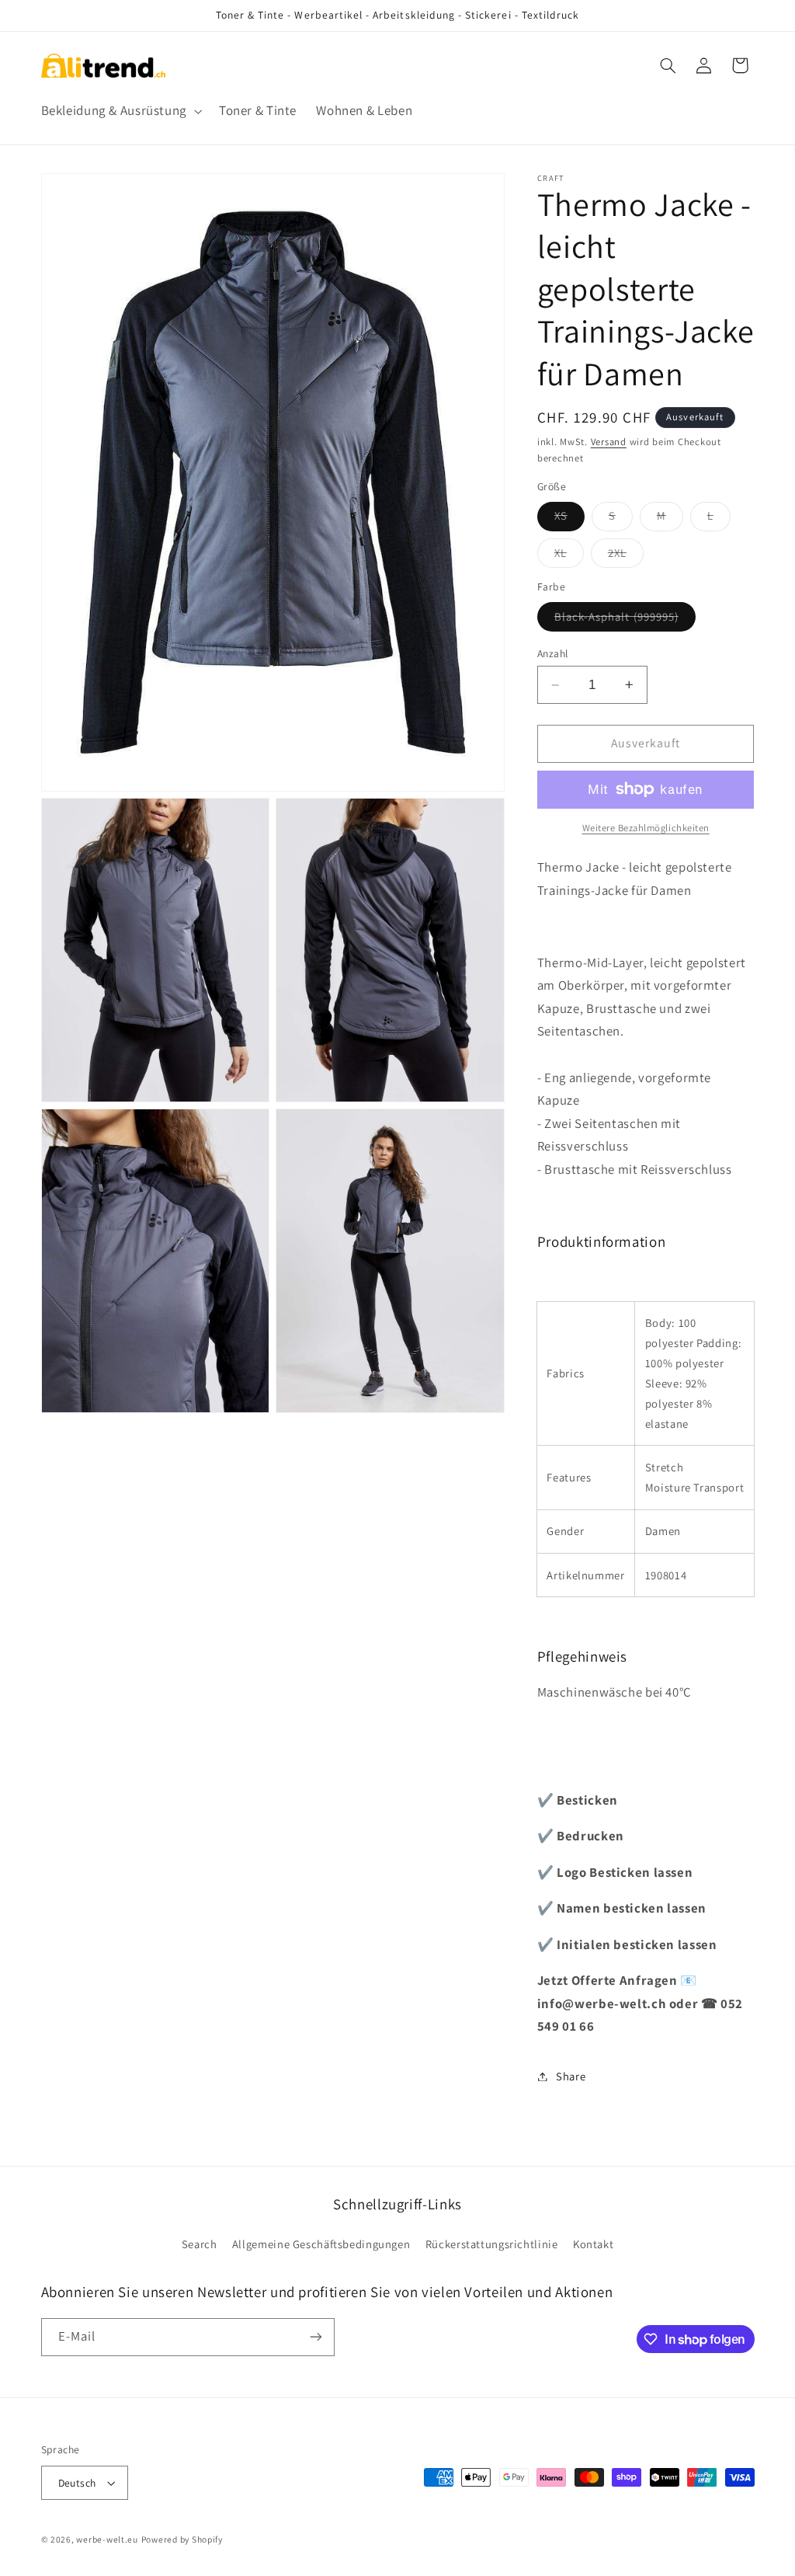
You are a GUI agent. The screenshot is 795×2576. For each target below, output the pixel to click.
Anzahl (553, 653)
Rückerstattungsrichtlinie (492, 2244)
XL (569, 556)
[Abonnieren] (315, 2337)
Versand (609, 442)
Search (200, 2244)
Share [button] (571, 2076)
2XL (626, 556)
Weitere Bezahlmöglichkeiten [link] (646, 828)
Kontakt (593, 2244)
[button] (120, 111)
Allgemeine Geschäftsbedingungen (321, 2244)
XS (569, 519)
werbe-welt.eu (107, 2539)
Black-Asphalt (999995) (625, 620)
